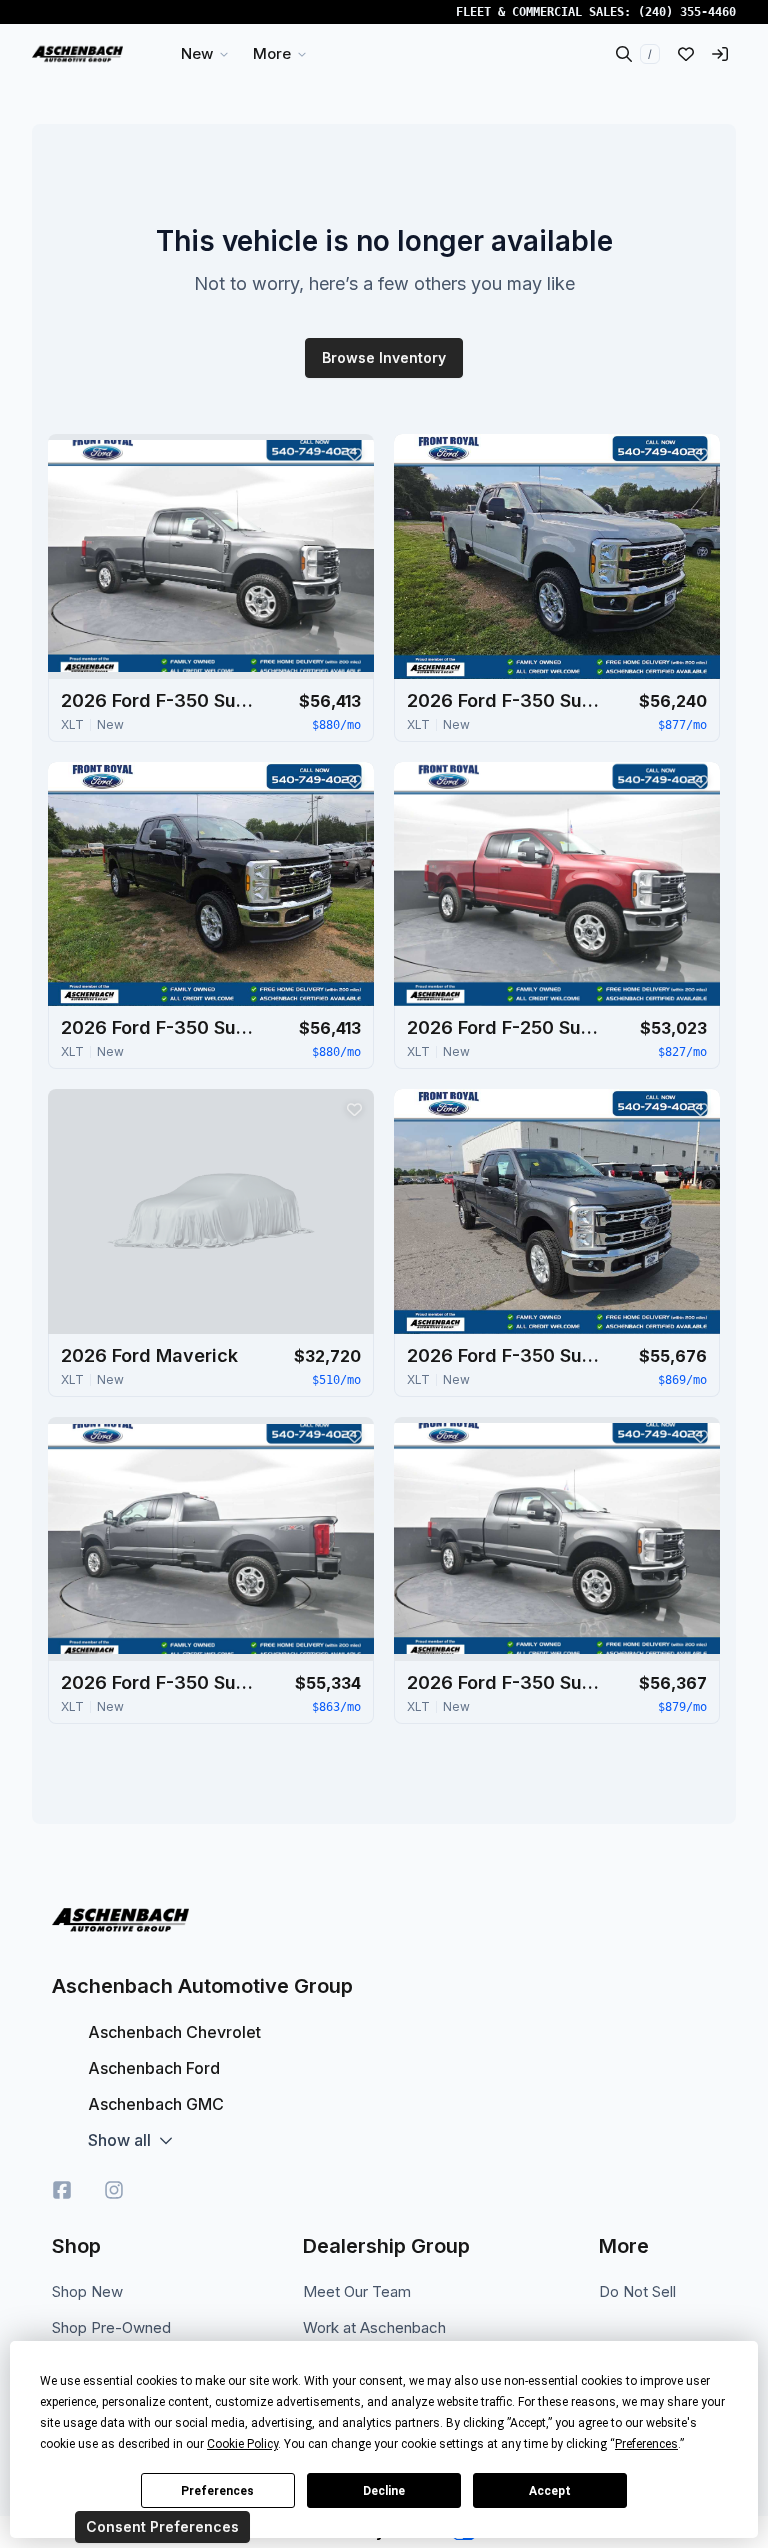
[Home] (77, 54)
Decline (384, 2491)
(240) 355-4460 (687, 12)
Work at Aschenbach (374, 2327)
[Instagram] (114, 2190)
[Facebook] (62, 2190)
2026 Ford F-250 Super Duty (507, 1027)
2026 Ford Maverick (149, 1355)
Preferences (217, 2491)
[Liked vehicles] (686, 54)
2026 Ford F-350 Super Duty (161, 700)
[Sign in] (720, 54)
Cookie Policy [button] (242, 2444)
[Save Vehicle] (354, 454)
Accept (550, 2491)
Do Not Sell (637, 2291)
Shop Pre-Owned (111, 2327)
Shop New (87, 2291)
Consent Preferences (162, 2526)
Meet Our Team (357, 2291)
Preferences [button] (646, 2444)
